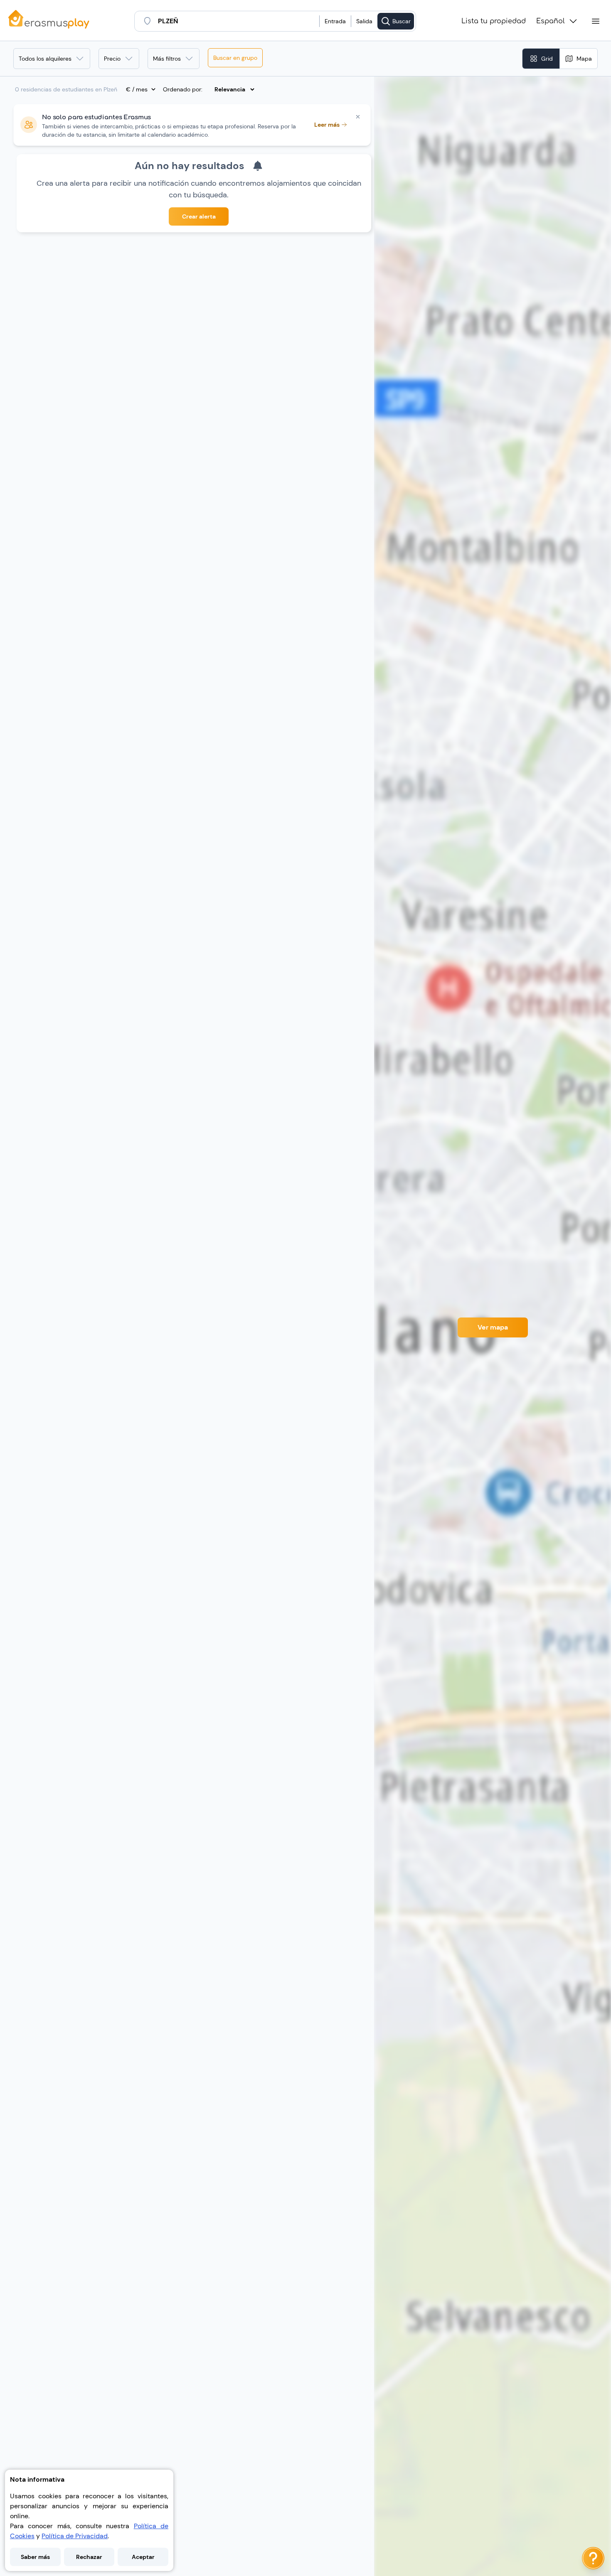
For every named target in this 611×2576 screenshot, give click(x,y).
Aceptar (143, 2557)
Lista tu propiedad (494, 21)
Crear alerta (199, 216)
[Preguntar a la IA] (593, 2558)
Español (551, 21)
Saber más (35, 2557)
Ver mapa (493, 1327)
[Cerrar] (358, 117)
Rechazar (89, 2557)
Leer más (327, 125)
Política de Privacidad (75, 2536)
